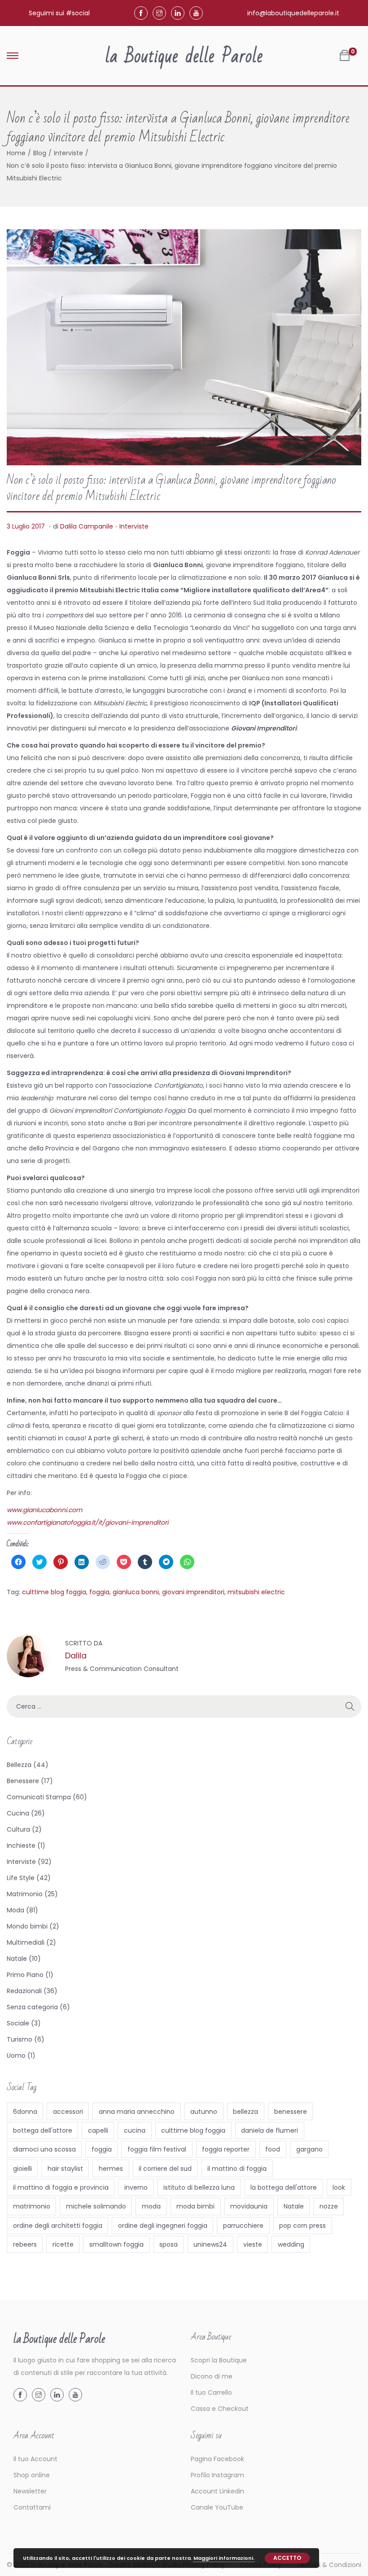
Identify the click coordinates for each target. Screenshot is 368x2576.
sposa (169, 2244)
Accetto (287, 2558)
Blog (40, 153)
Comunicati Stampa (39, 1797)
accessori (68, 2112)
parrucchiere (243, 2226)
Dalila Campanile (87, 526)
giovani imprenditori (193, 1592)
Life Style (21, 1878)
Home (16, 153)
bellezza (245, 2112)
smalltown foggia (116, 2244)
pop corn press (302, 2226)
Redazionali (24, 1991)
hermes (111, 2169)
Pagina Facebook (217, 2459)
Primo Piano (25, 1975)
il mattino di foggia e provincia (61, 2187)
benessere (291, 2112)
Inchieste (21, 1846)
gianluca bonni (136, 1592)
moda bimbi (195, 2206)
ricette (63, 2244)
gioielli (22, 2169)
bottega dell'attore (43, 2130)
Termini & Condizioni (329, 2565)
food (273, 2149)
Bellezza (19, 1765)
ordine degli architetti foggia (58, 2226)
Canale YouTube (217, 2507)
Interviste (68, 153)
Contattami (32, 2507)
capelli (98, 2130)
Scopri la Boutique (219, 2360)
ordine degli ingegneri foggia (163, 2226)
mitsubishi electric (256, 1592)
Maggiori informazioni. (224, 2558)
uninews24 (210, 2244)
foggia (99, 1592)
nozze (329, 2206)
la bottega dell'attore (284, 2187)
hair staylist (65, 2169)
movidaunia (249, 2206)
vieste (253, 2244)
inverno (136, 2187)
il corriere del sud (165, 2169)
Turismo (20, 2039)
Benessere (23, 1781)
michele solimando (96, 2206)
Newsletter (30, 2491)
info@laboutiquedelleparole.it (293, 13)
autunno (204, 2112)
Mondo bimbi (27, 1926)
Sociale (18, 2023)
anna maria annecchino (137, 2112)
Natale (17, 1959)
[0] (345, 56)
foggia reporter (226, 2149)
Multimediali (26, 1942)
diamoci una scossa (44, 2149)
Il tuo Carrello (211, 2392)
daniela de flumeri (269, 2130)
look (339, 2187)
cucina (135, 2130)
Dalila (76, 1655)
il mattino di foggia (237, 2169)
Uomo (16, 2056)
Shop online (32, 2475)
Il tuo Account (35, 2459)
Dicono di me (212, 2376)
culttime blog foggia (54, 1592)
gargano (309, 2149)
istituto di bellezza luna (199, 2187)
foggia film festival (157, 2149)
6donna (25, 2112)
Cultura (18, 1829)
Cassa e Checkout (220, 2409)
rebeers (25, 2244)
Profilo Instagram (217, 2475)
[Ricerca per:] (184, 1706)
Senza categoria (32, 2007)
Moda (15, 1910)
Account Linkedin (217, 2491)
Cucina (18, 1813)
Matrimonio (25, 1894)
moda (151, 2206)
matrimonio (32, 2206)
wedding (291, 2244)
